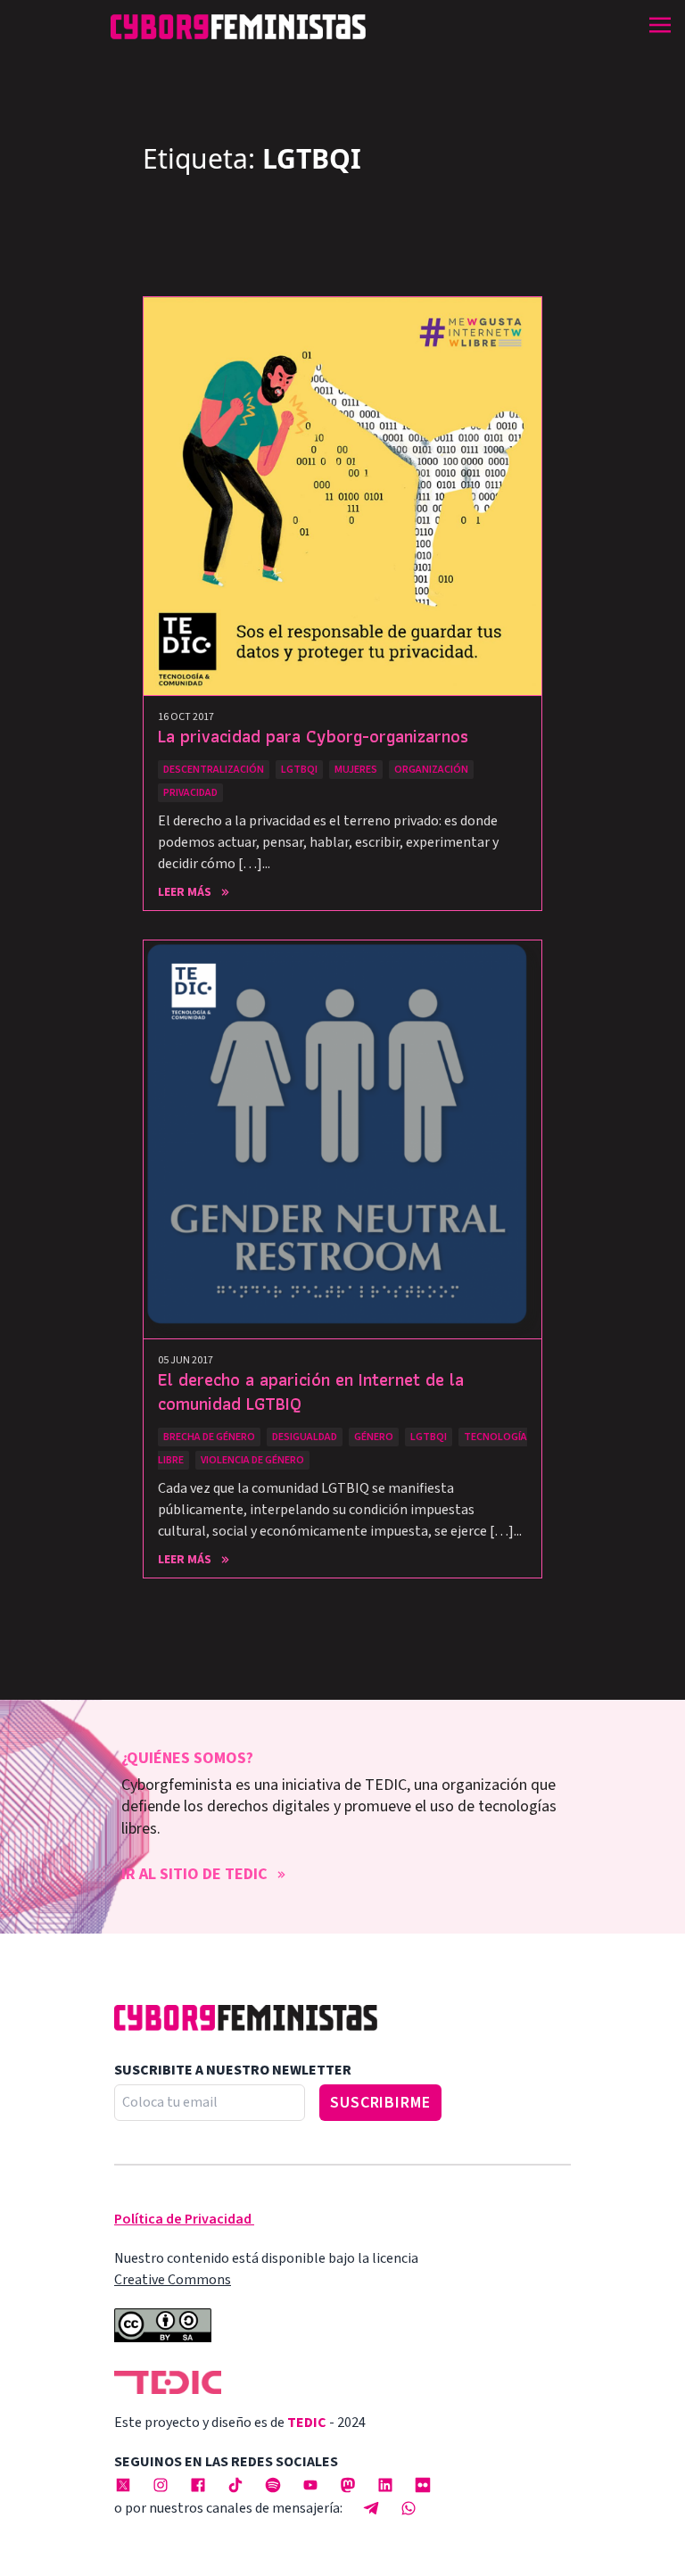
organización (431, 770)
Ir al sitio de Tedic (194, 1874)
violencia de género (252, 1460)
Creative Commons (173, 2280)
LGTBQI (299, 770)
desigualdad (305, 1437)
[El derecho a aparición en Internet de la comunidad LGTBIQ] (342, 1139)
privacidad (190, 793)
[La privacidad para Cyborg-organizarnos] (342, 496)
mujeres (356, 770)
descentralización (214, 770)
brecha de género (209, 1437)
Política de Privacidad (183, 2219)
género (374, 1437)
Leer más (185, 892)
